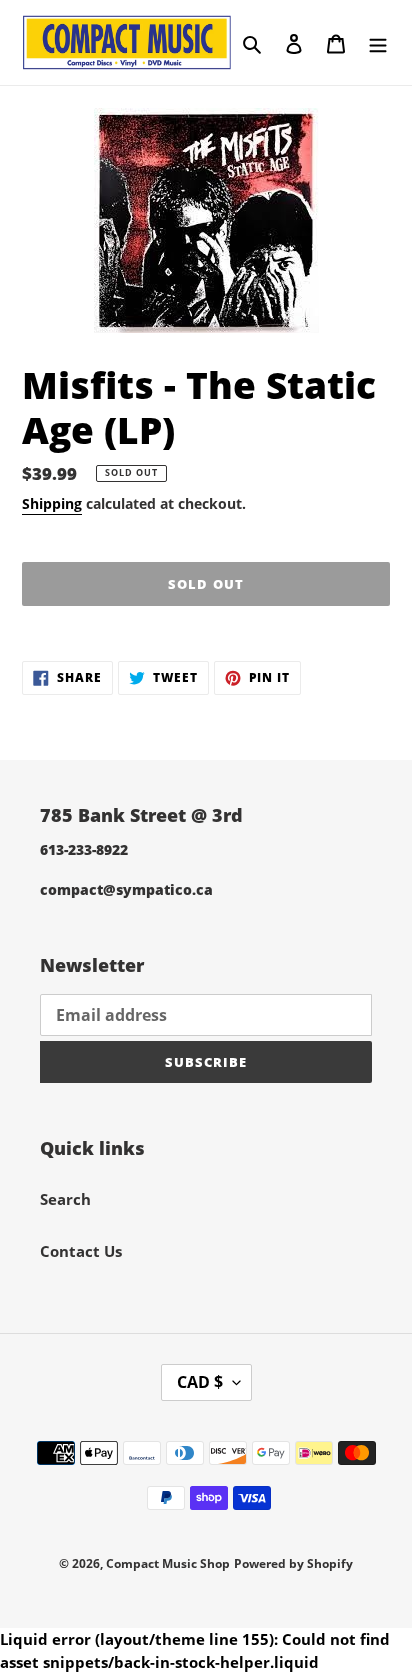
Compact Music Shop (168, 1563)
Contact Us (81, 1251)
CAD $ (200, 1382)
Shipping (52, 503)
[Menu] (378, 42)
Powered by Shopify (293, 1563)
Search (65, 1199)
